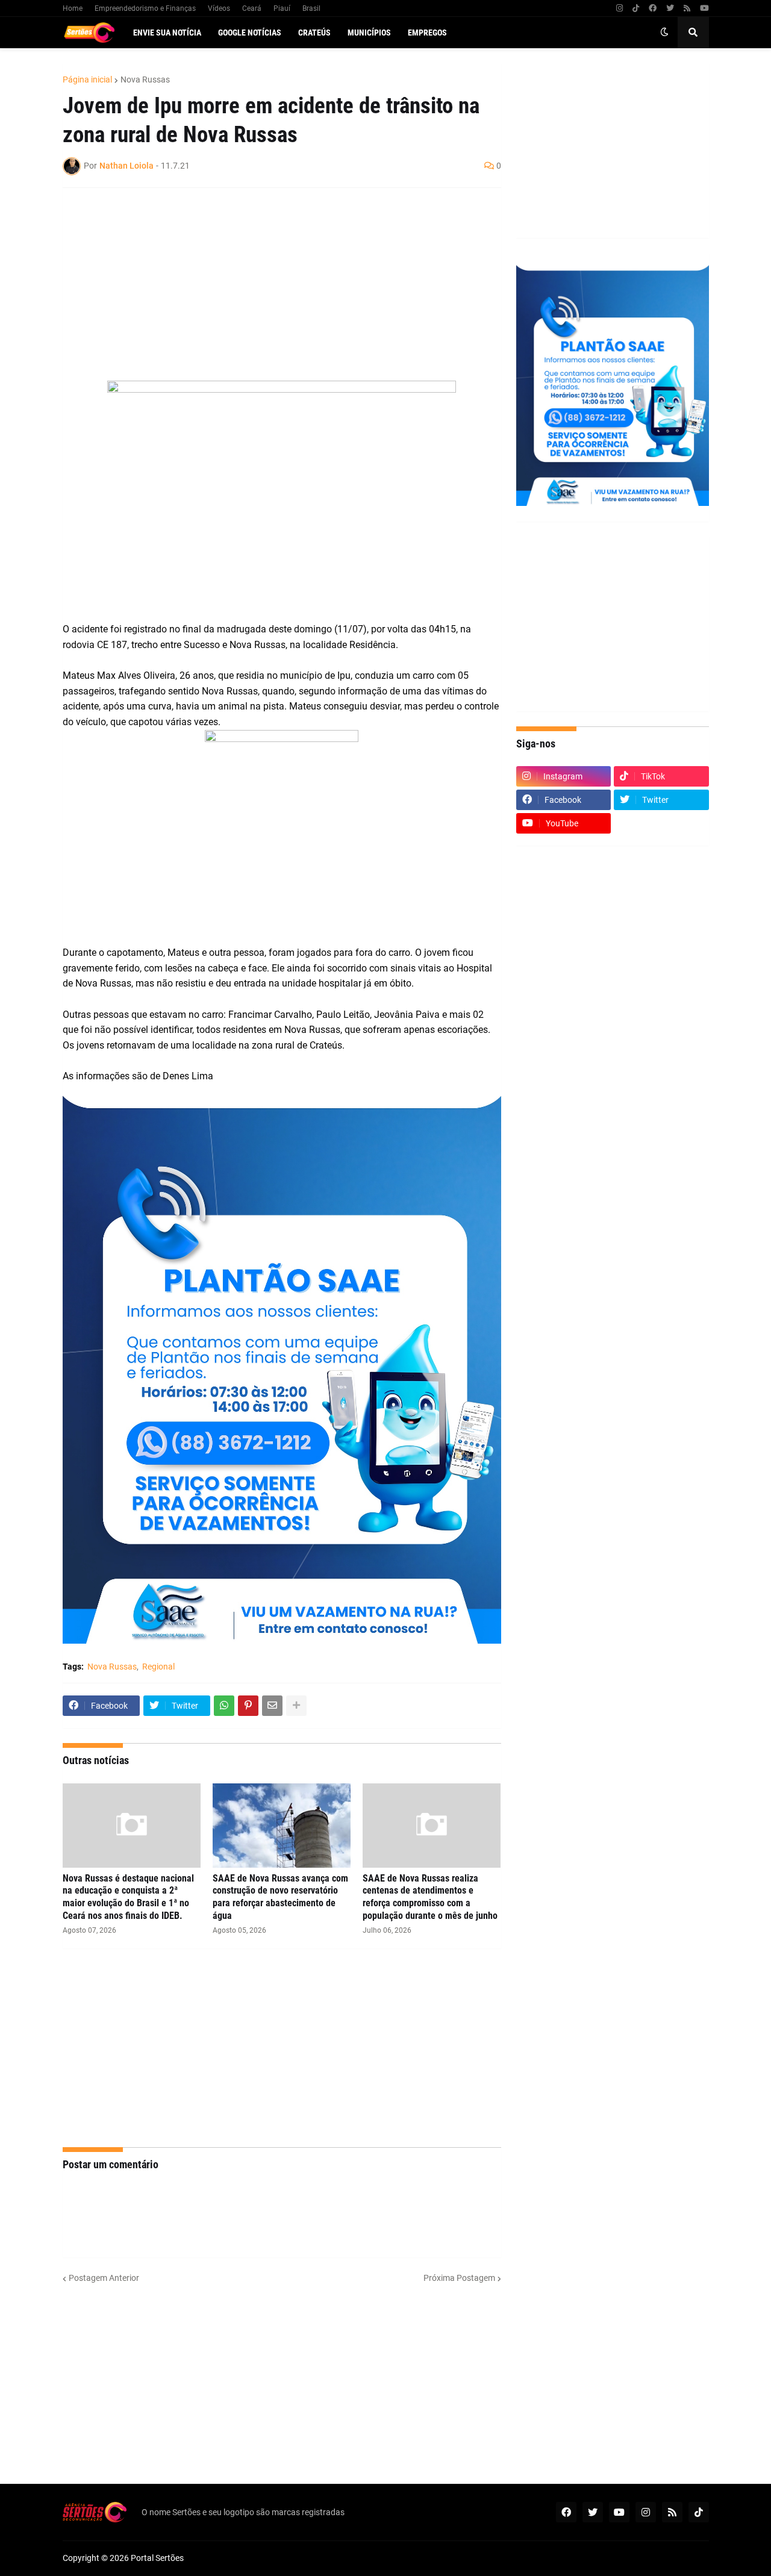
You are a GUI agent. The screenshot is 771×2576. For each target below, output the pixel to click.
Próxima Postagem (459, 2278)
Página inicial (87, 80)
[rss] (687, 8)
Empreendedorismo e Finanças (145, 8)
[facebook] (653, 8)
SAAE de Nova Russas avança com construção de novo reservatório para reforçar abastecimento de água (280, 1897)
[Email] (272, 1706)
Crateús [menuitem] (314, 33)
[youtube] (704, 8)
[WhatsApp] (224, 1706)
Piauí (282, 8)
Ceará (252, 8)
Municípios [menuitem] (369, 33)
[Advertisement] (270, 284)
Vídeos (219, 8)
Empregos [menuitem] (427, 33)
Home (73, 8)
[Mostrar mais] (296, 1706)
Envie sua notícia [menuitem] (167, 33)
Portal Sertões (157, 2558)
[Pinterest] (248, 1706)
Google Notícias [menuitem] (250, 33)
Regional (158, 1667)
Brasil (311, 8)
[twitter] (670, 8)
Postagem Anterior (104, 2278)
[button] (664, 33)
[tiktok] (636, 8)
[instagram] (620, 8)
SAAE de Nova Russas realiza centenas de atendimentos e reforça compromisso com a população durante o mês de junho (430, 1897)
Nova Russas (145, 80)
